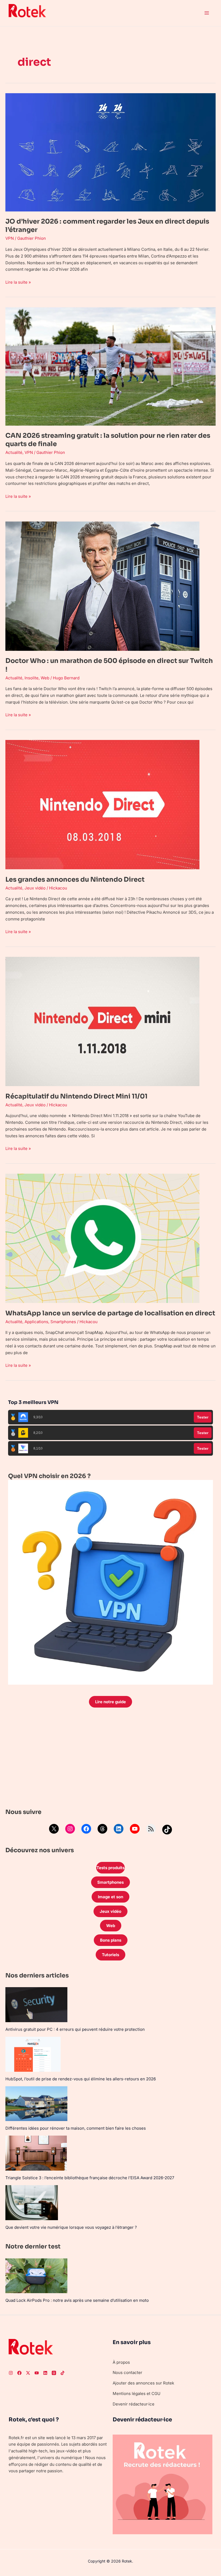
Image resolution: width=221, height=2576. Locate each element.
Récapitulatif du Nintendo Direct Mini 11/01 (76, 1096)
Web (45, 678)
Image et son (110, 1897)
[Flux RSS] (151, 1829)
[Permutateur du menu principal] (207, 13)
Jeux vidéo (35, 888)
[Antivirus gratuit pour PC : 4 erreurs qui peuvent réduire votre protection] (36, 2005)
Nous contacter (127, 2372)
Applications (36, 1322)
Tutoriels (110, 1955)
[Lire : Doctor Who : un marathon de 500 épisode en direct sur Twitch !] (102, 586)
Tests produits (110, 1868)
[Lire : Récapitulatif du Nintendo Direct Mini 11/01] (102, 1021)
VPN (10, 238)
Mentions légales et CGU (137, 2394)
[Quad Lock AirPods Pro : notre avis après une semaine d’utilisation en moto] (36, 2276)
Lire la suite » (18, 282)
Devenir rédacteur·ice (134, 2404)
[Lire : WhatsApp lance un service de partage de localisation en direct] (102, 1238)
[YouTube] (135, 1829)
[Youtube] (37, 2373)
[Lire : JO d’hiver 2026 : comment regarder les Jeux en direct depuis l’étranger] (110, 152)
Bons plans (111, 1940)
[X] (54, 1829)
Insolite (32, 678)
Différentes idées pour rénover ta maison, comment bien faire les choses (76, 2128)
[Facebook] (86, 1829)
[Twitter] (28, 2373)
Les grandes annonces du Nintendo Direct (75, 879)
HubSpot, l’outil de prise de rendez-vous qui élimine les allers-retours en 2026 (81, 2079)
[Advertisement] (110, 1759)
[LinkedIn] (119, 1829)
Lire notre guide (110, 1702)
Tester (203, 1417)
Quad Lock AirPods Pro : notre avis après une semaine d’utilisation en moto (77, 2300)
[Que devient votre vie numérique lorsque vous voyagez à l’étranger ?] (32, 2203)
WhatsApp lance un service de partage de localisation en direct (110, 1313)
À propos (121, 2362)
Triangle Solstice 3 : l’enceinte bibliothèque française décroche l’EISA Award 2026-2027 (90, 2178)
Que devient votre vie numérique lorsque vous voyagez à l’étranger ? (71, 2227)
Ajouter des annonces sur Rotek (143, 2383)
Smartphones (63, 1322)
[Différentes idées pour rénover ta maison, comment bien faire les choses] (36, 2104)
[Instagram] (70, 1829)
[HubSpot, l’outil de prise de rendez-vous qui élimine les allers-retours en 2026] (33, 2054)
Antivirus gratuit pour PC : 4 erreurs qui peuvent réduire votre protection (75, 2029)
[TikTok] (167, 1830)
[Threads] (102, 1829)
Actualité (14, 452)
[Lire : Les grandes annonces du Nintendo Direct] (102, 804)
